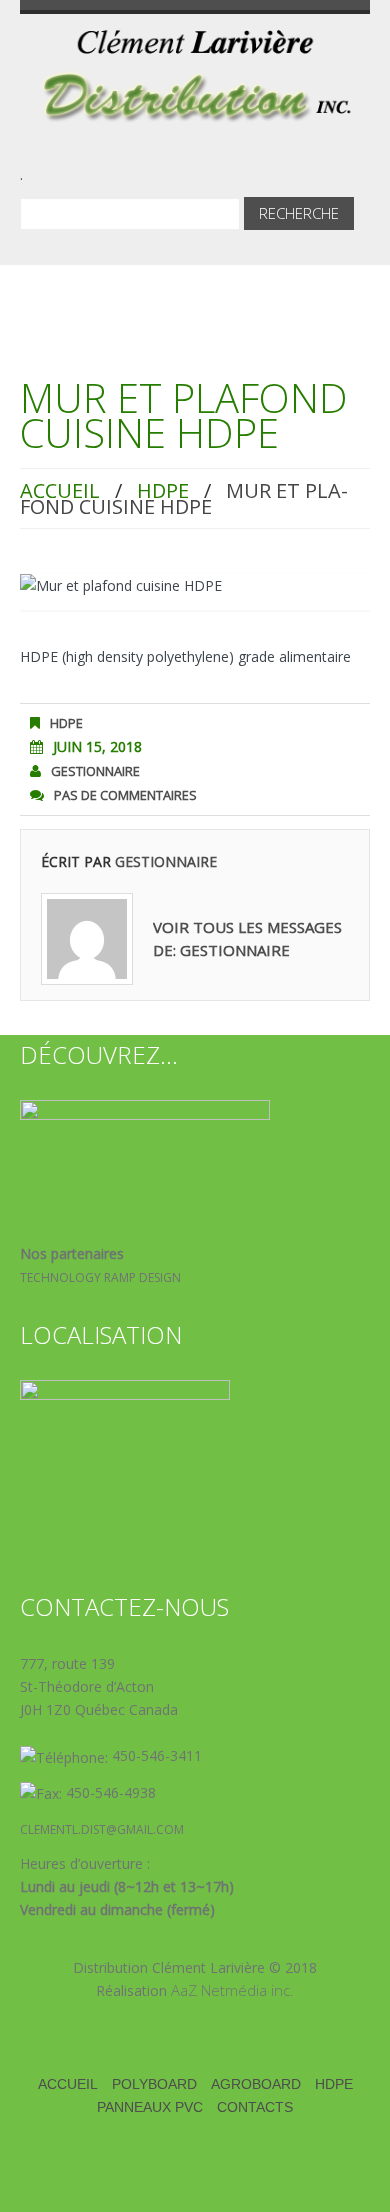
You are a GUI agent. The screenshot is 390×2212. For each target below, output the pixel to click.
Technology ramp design (100, 1277)
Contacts (255, 2107)
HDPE (163, 490)
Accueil (60, 490)
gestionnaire (95, 771)
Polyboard (154, 2084)
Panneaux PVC (150, 2107)
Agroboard (256, 2084)
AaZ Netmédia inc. (232, 1990)
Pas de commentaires (125, 795)
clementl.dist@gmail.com (102, 1829)
